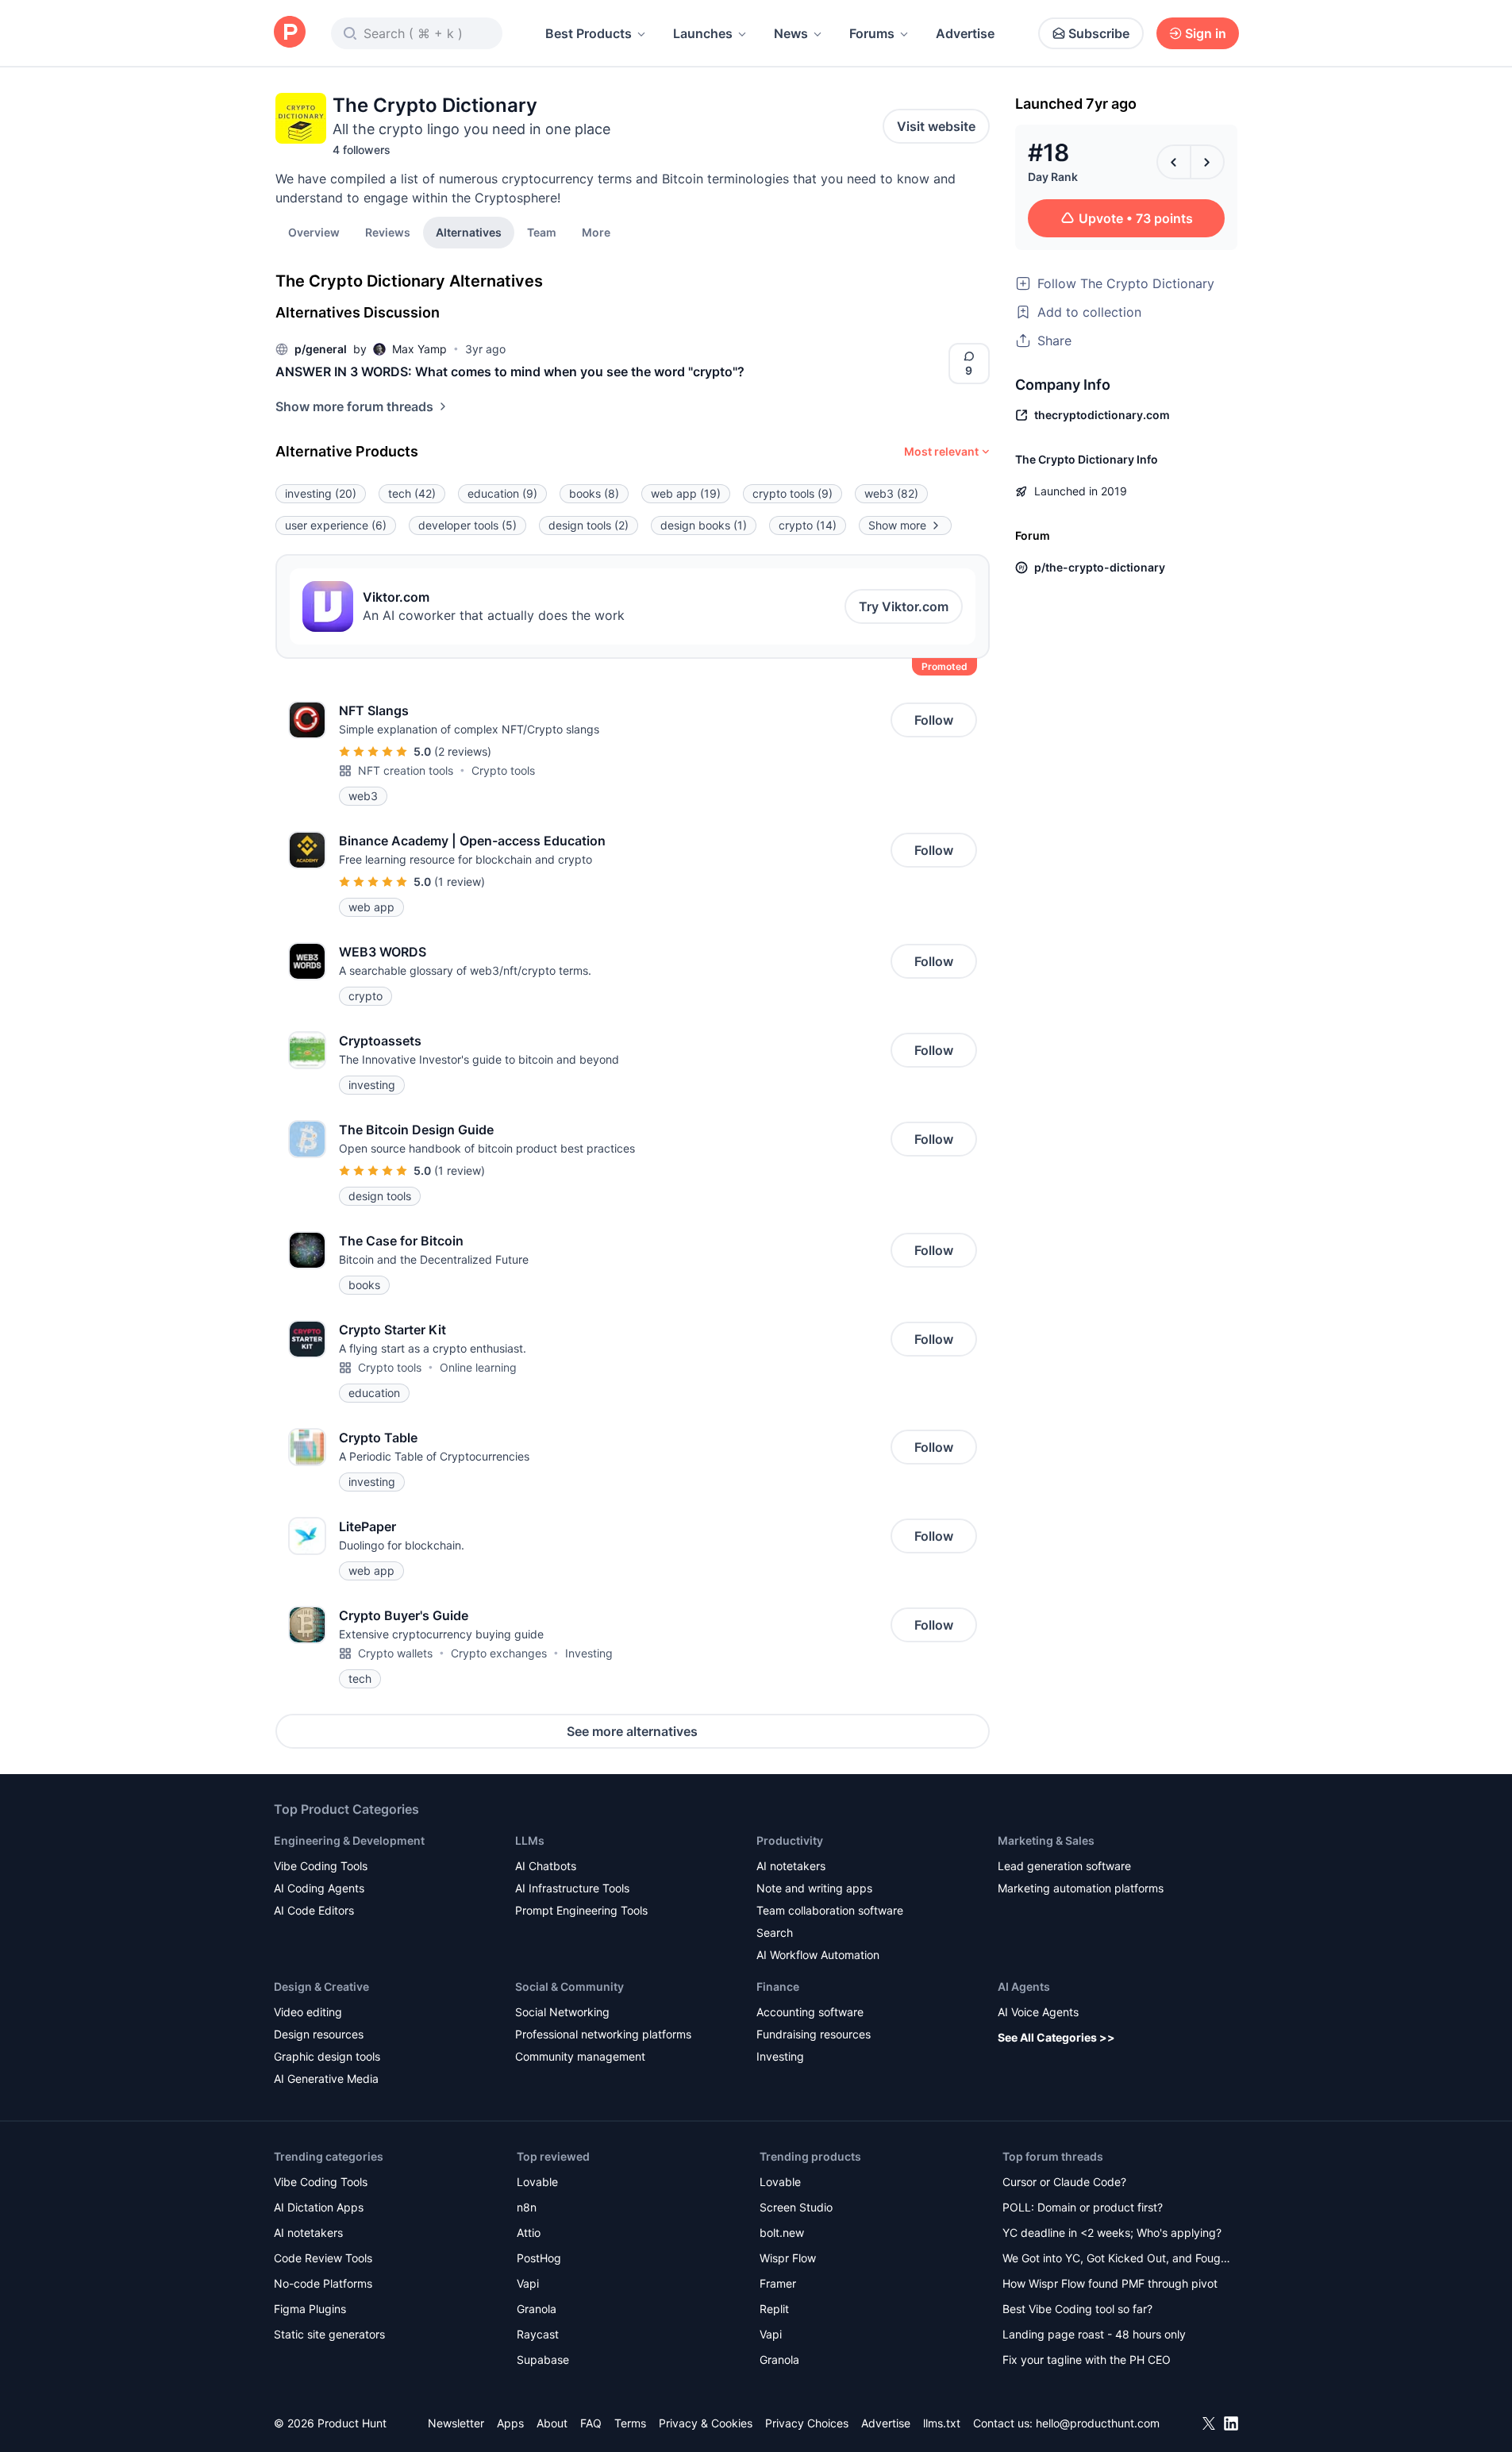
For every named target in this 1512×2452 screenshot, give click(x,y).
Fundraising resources (814, 2034)
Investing (589, 1653)
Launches (703, 33)
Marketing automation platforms (1081, 1888)
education (502, 493)
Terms (630, 2423)
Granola (537, 2309)
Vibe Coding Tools (321, 1866)
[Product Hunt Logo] (290, 33)
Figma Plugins (310, 2309)
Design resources (319, 2034)
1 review (460, 881)
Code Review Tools (323, 2258)
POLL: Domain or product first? (1083, 2207)
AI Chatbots (546, 1866)
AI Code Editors (314, 1910)
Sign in (1206, 33)
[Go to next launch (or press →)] (1207, 162)
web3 (891, 493)
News (791, 33)
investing (321, 493)
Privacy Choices (807, 2423)
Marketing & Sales (1046, 1840)
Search (775, 1932)
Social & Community (569, 1986)
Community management (580, 2056)
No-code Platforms (323, 2283)
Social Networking (562, 2012)
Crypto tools (503, 770)
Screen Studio (796, 2207)
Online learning (478, 1367)
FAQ (591, 2423)
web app (686, 493)
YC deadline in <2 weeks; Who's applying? (1112, 2233)
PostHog (539, 2258)
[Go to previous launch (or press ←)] (1174, 162)
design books (704, 525)
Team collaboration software (830, 1910)
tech (412, 493)
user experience (336, 525)
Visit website (936, 126)
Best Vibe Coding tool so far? (1077, 2309)
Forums (872, 33)
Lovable (537, 2182)
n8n (527, 2207)
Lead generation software (1064, 1866)
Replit (774, 2309)
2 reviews (463, 751)
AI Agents (1024, 1986)
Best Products (589, 33)
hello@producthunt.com (1098, 2423)
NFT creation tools (406, 770)
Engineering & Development (349, 1840)
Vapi (528, 2283)
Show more (897, 525)
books (594, 493)
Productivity (790, 1840)
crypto (808, 525)
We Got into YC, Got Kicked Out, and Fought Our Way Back (1117, 2260)
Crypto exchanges (499, 1653)
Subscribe (1099, 33)
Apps (510, 2423)
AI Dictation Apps (319, 2207)
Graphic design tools (327, 2056)
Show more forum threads (354, 406)
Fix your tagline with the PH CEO (1087, 2360)
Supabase (543, 2360)
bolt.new (782, 2233)
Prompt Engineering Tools (581, 1910)
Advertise (965, 33)
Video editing (308, 2012)
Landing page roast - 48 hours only (1094, 2334)
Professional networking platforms (603, 2034)
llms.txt (942, 2423)
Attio (529, 2233)
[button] (596, 232)
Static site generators (329, 2334)
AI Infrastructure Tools (572, 1888)
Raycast (538, 2334)
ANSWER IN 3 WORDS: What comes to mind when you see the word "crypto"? (510, 371)
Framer (778, 2283)
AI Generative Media (326, 2079)
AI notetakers (791, 1866)
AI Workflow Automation (818, 1955)
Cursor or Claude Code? (1064, 2182)
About (552, 2423)
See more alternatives (632, 1731)
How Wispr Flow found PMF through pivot (1110, 2283)
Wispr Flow (788, 2258)
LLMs (530, 1840)
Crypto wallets (395, 1653)
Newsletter (456, 2423)
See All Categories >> (1056, 2037)
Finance (778, 1986)
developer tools (467, 525)
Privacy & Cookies (706, 2423)
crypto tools (793, 493)
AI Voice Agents (1038, 2012)
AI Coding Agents (319, 1888)
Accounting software (810, 2012)
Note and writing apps (814, 1888)
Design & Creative (321, 1986)
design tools (589, 525)
